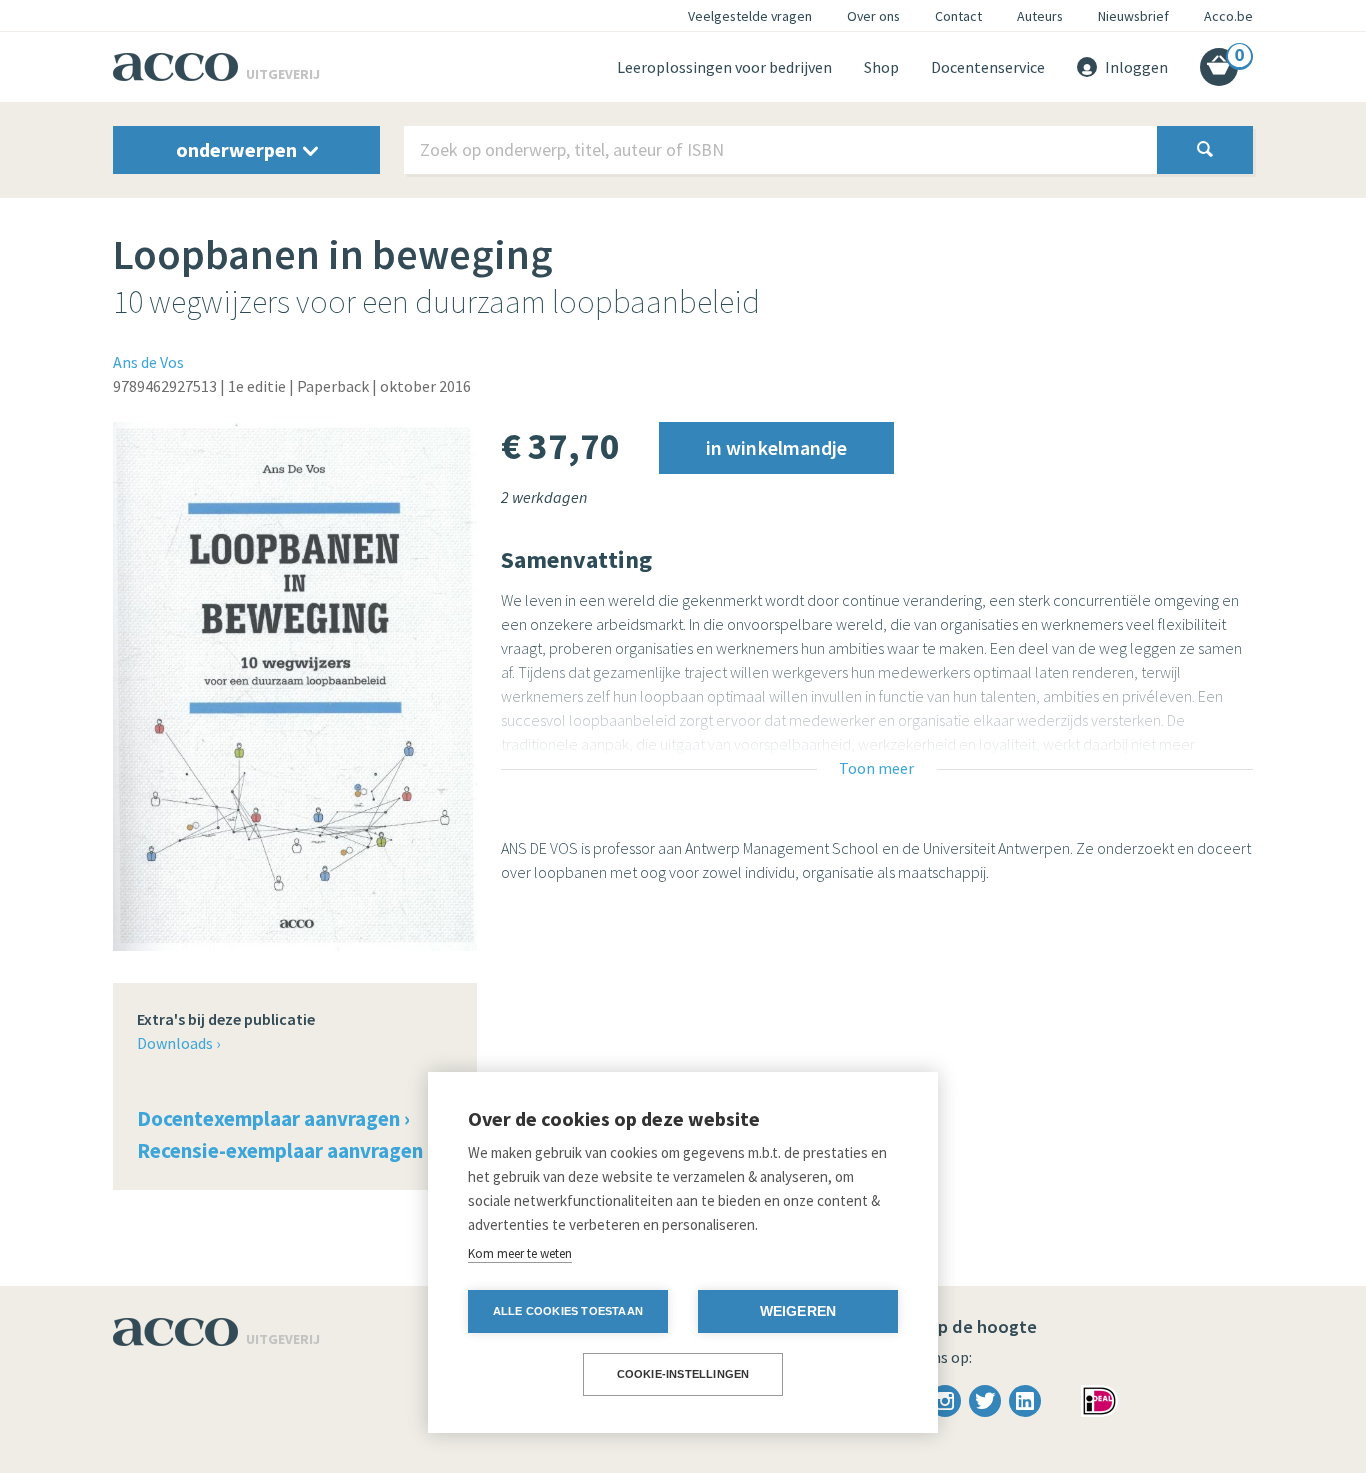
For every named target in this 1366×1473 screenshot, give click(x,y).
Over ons (873, 16)
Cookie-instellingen (683, 1374)
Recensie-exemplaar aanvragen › (285, 1150)
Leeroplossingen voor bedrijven (724, 67)
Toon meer (876, 768)
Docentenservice (988, 67)
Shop (881, 67)
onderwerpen (238, 149)
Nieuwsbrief (1133, 16)
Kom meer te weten (520, 1253)
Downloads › (178, 1043)
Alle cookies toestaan (568, 1311)
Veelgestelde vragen (750, 16)
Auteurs (1040, 16)
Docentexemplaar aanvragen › (273, 1118)
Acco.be (1228, 16)
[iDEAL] (1099, 1399)
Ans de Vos (148, 362)
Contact (958, 16)
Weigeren (798, 1311)
